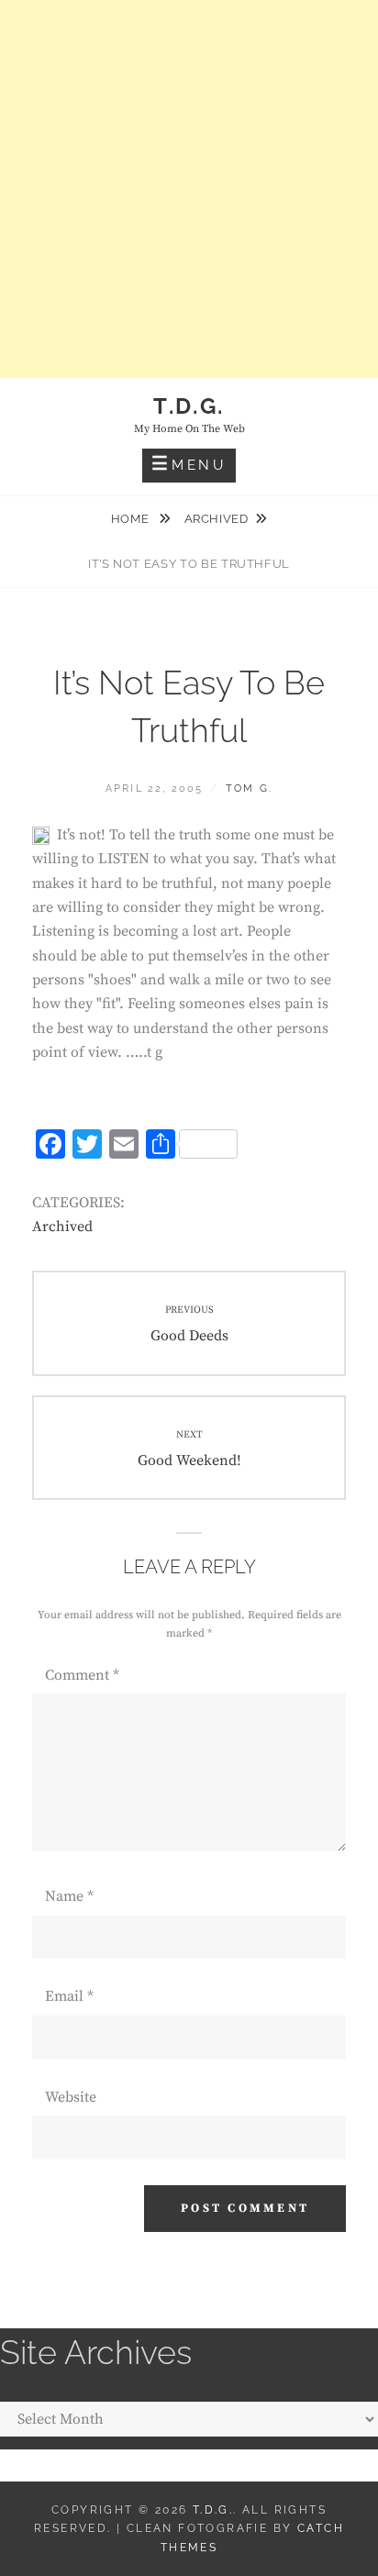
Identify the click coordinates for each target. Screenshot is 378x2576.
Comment (82, 1675)
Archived (217, 519)
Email (69, 1996)
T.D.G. (189, 406)
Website (71, 2097)
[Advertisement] (189, 189)
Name (69, 1896)
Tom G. (249, 788)
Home (132, 519)
